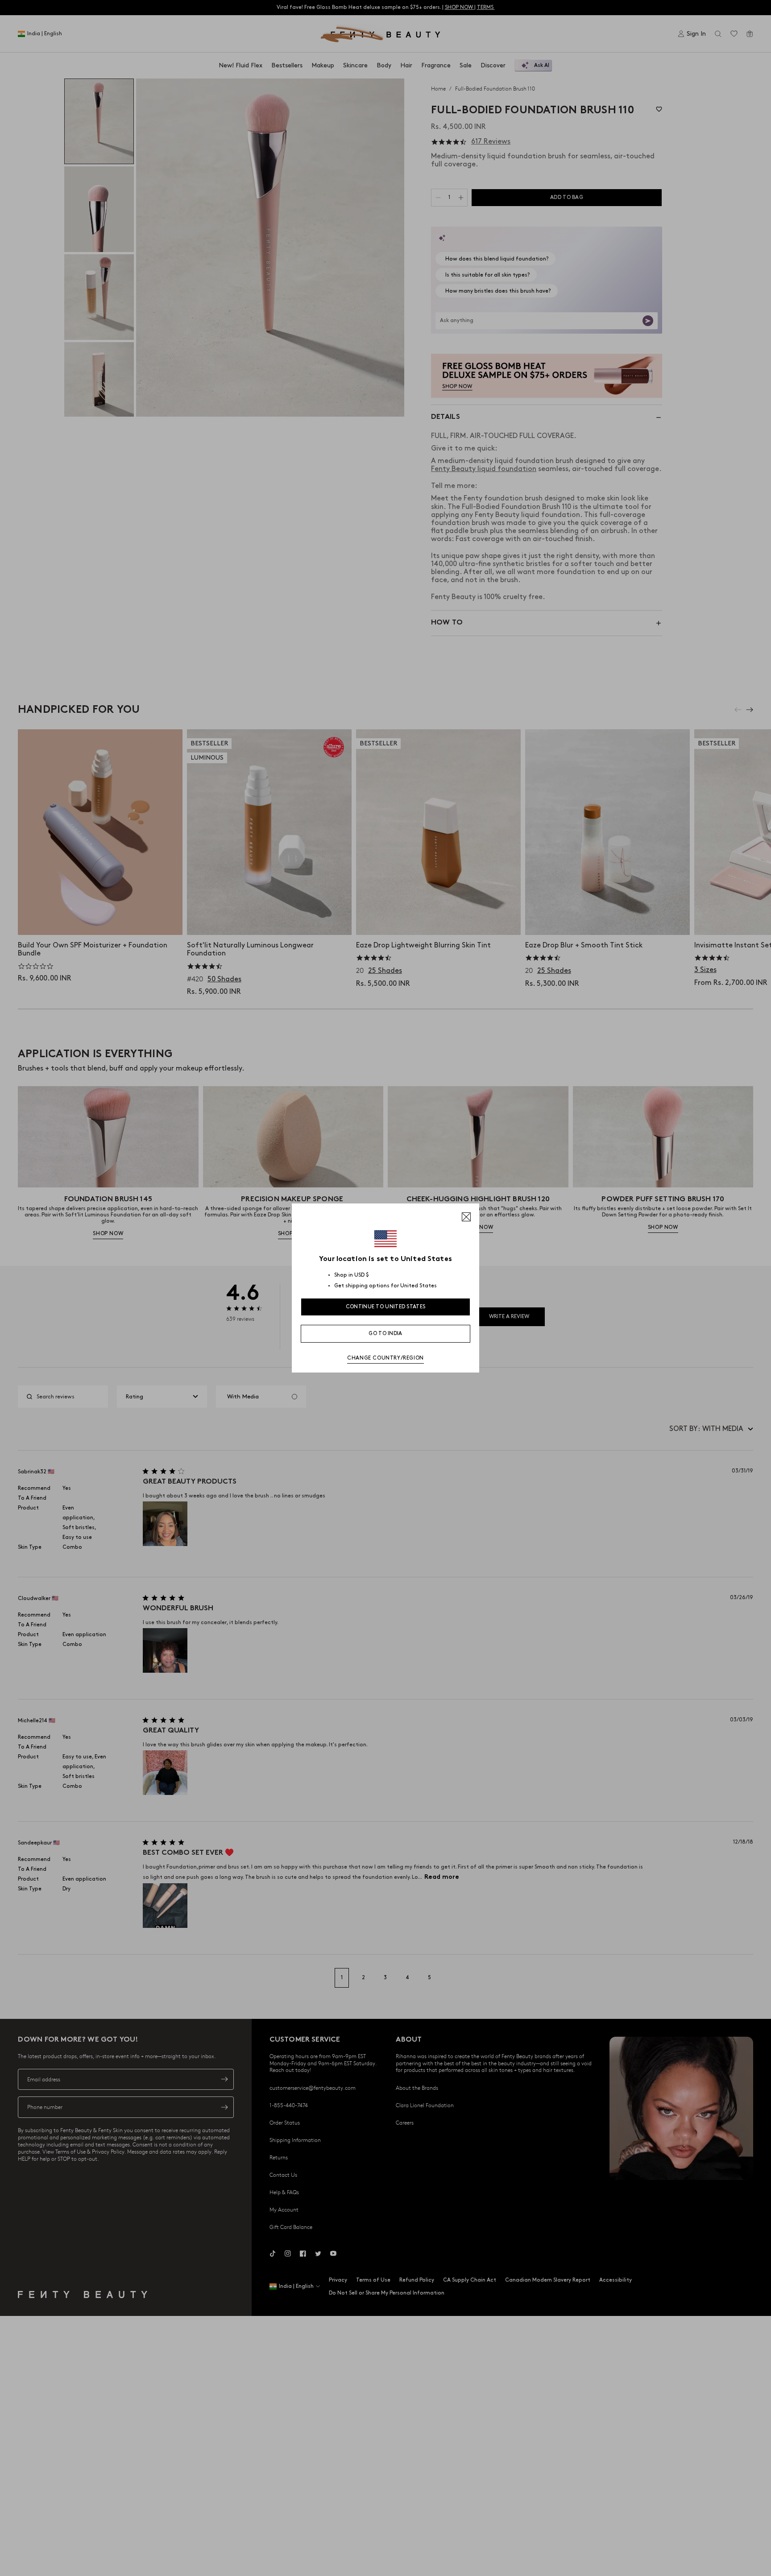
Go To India (385, 1333)
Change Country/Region (385, 1358)
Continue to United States (386, 1307)
